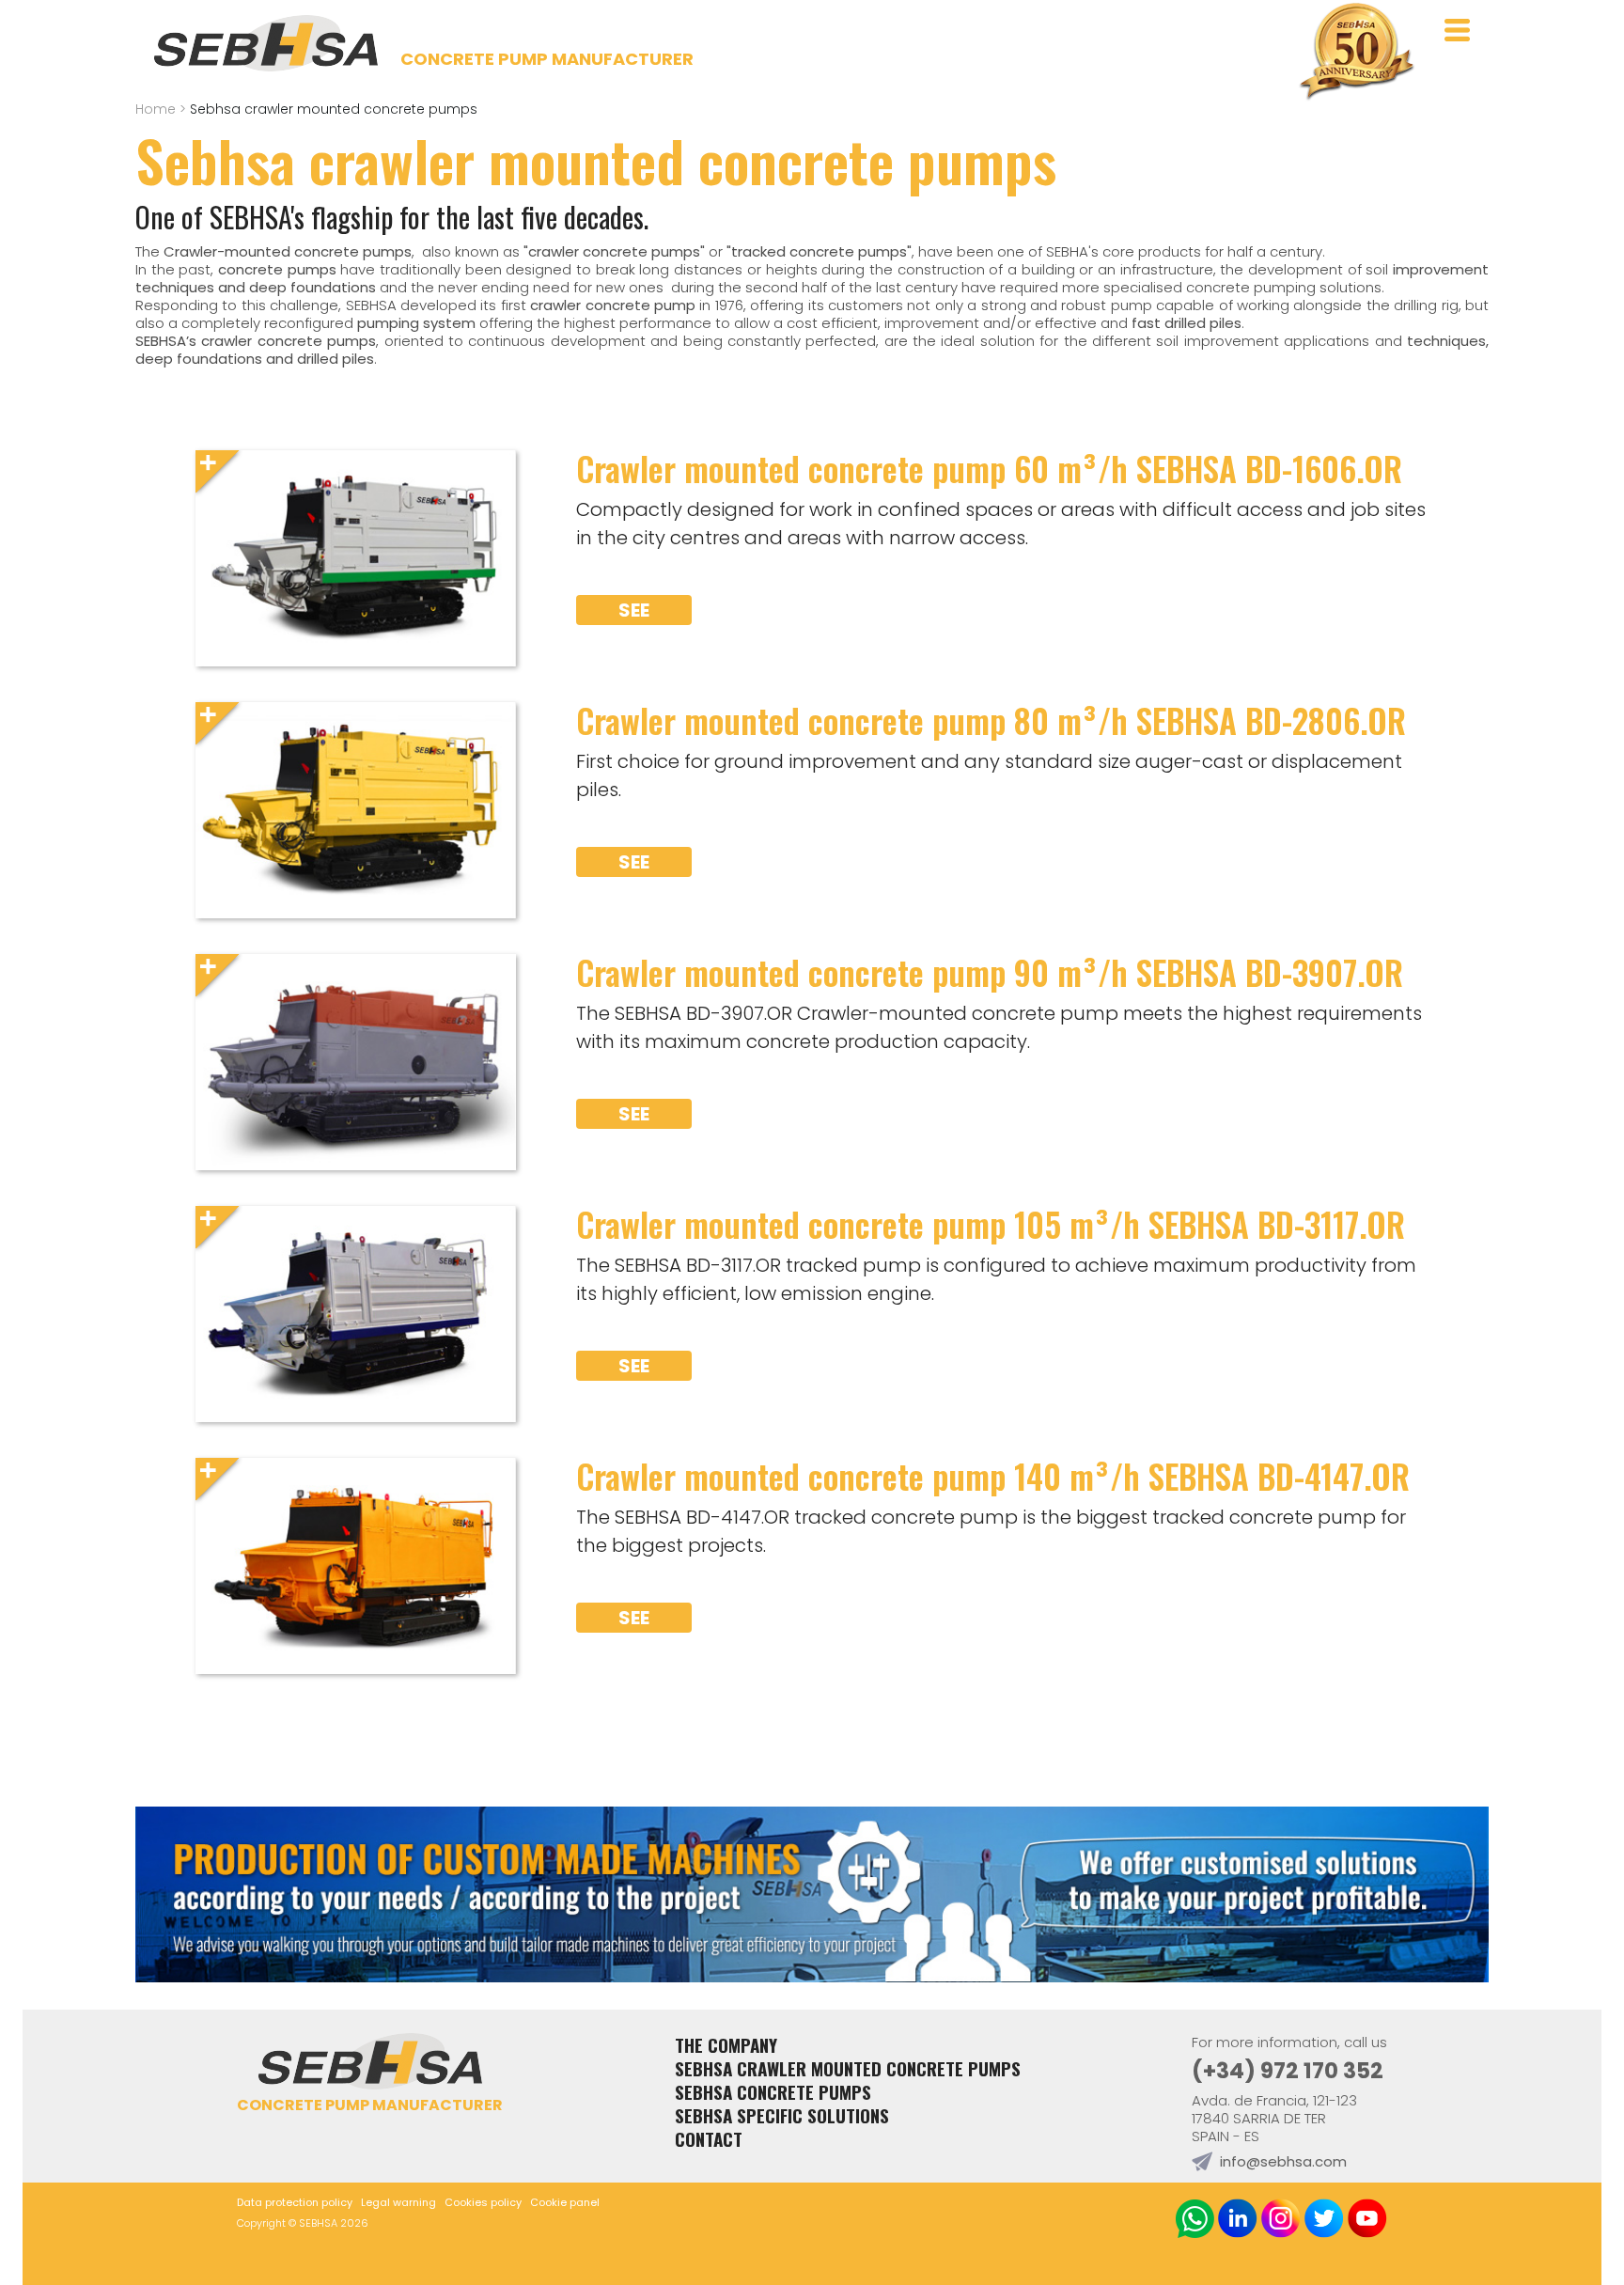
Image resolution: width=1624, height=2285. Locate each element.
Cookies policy (483, 2202)
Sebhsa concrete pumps (773, 2092)
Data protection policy (295, 2202)
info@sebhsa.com (1283, 2161)
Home (156, 109)
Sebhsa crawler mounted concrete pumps (848, 2068)
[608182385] (1195, 2221)
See (634, 610)
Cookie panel (565, 2202)
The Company (726, 2045)
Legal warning (398, 2202)
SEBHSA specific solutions (782, 2115)
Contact (709, 2139)
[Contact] (812, 1976)
